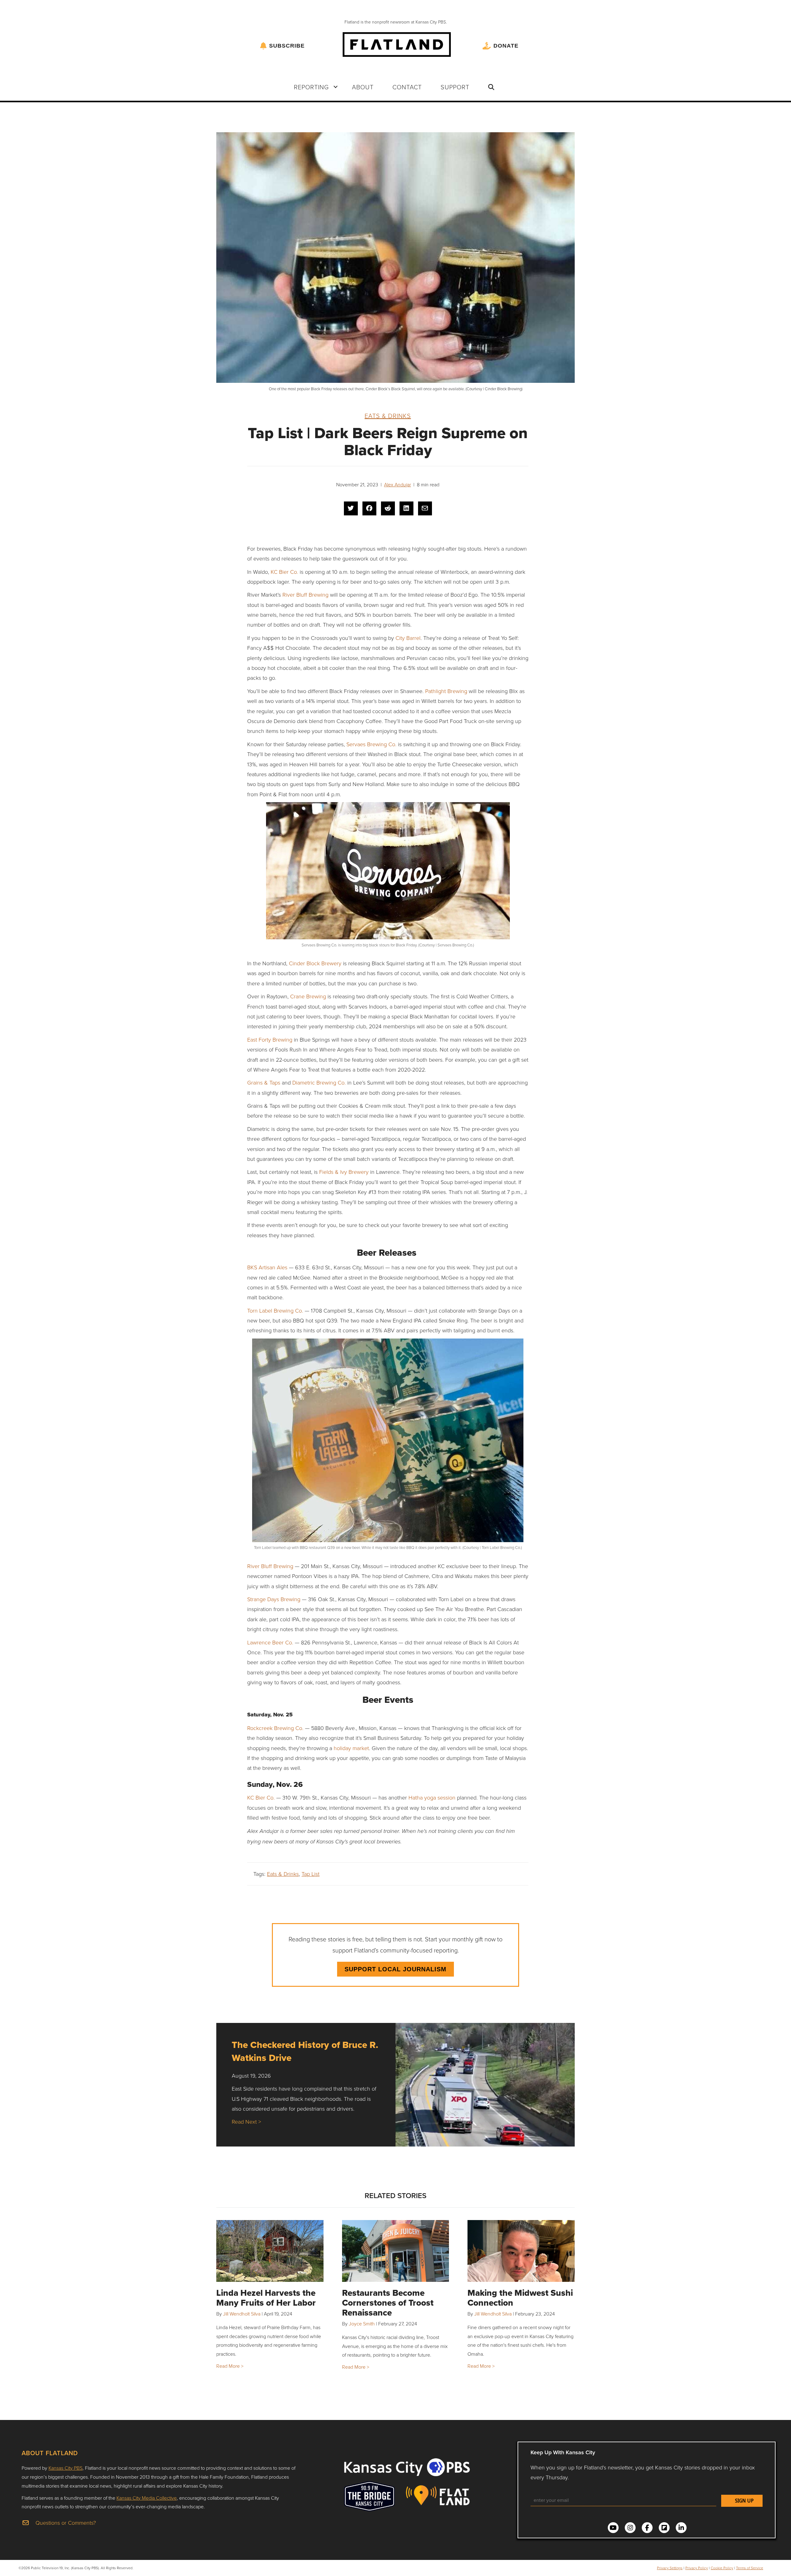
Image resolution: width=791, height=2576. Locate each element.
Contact (407, 87)
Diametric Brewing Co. (319, 1082)
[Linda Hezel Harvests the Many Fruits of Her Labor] (270, 2251)
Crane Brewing (308, 996)
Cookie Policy (722, 2568)
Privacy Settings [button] (670, 2568)
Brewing (290, 1599)
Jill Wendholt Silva (242, 2314)
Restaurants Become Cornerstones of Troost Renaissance (388, 2303)
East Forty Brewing (270, 1039)
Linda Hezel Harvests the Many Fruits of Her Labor (266, 2298)
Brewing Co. (288, 1310)
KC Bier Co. (284, 572)
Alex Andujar (398, 484)
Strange (257, 1599)
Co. (270, 1797)
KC (251, 1797)
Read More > (230, 2366)
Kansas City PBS (66, 2468)
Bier (260, 1797)
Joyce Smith (362, 2324)
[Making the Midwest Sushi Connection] (521, 2251)
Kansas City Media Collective (147, 2498)
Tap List (311, 1874)
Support (455, 87)
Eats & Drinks (388, 416)
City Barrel (408, 638)
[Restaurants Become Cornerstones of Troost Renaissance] (396, 2251)
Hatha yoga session (432, 1797)
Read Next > (246, 2121)
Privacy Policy (697, 2568)
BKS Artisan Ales (267, 1267)
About (363, 87)
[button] (336, 87)
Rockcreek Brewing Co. (275, 1728)
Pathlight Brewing (446, 691)
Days (274, 1599)
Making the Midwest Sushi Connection (520, 2298)
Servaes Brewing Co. (371, 744)
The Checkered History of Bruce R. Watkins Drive (305, 2051)
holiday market (351, 1748)
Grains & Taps (264, 1082)
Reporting (311, 87)
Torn (253, 1310)
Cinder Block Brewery (315, 963)
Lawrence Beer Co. (270, 1642)
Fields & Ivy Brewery (344, 1172)
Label (266, 1310)
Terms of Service (750, 2568)
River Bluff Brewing (305, 594)
